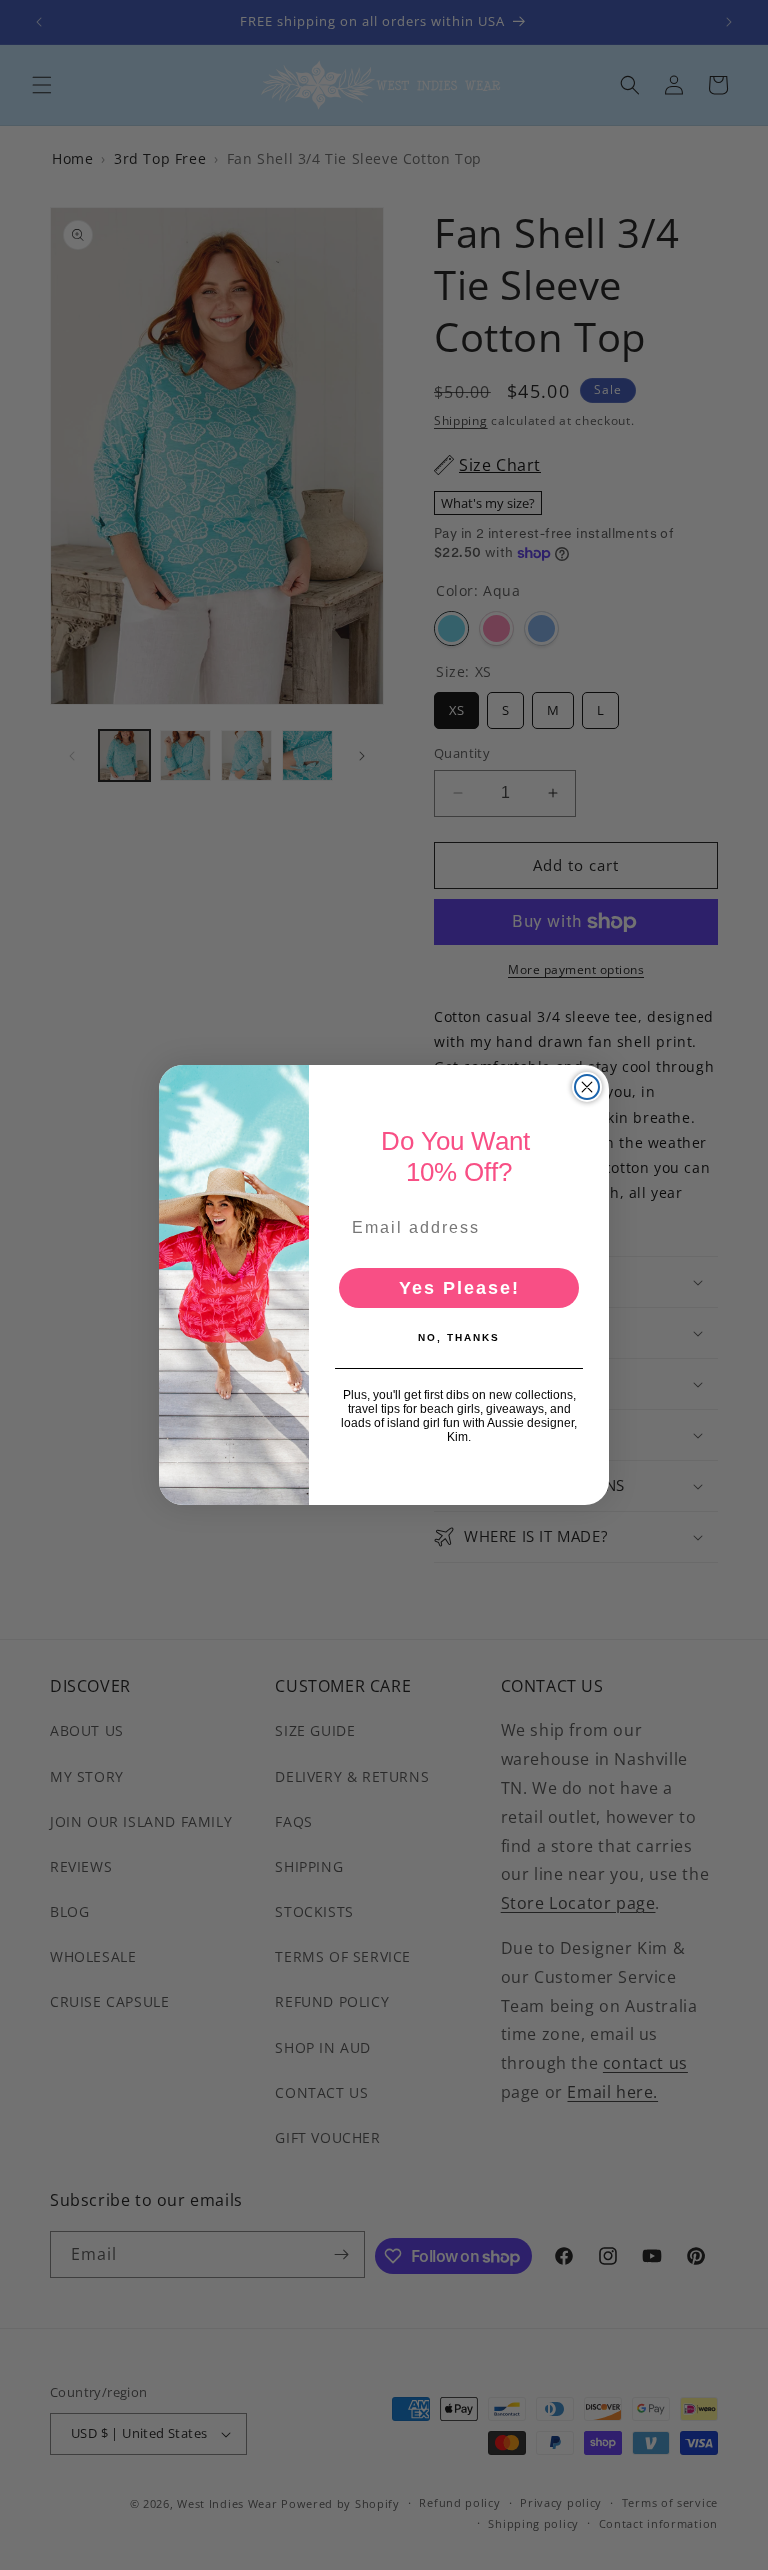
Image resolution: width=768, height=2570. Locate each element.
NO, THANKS (459, 1337)
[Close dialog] (587, 1087)
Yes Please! (459, 1288)
